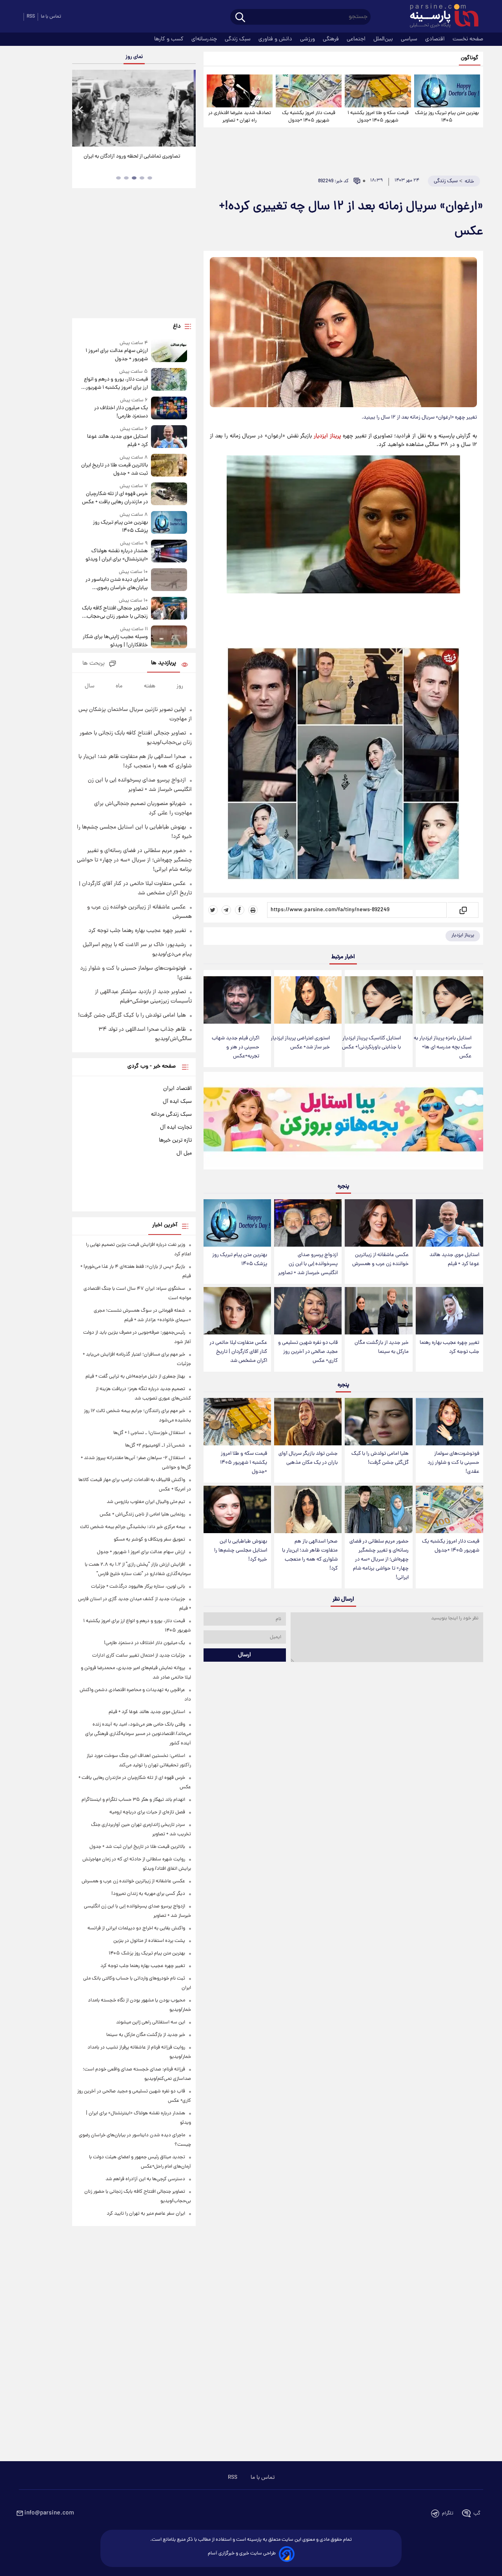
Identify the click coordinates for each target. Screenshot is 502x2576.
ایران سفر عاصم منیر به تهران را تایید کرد (146, 2214)
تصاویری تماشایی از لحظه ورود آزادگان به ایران (134, 157)
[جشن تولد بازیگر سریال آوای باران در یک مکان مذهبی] (308, 1422)
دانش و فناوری (276, 39)
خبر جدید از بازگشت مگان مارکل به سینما (382, 1347)
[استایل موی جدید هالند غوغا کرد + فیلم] (449, 1223)
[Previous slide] (81, 109)
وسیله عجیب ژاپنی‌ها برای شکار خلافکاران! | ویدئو (115, 641)
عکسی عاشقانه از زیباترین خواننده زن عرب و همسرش (380, 1260)
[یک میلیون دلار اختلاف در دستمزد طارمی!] (169, 409)
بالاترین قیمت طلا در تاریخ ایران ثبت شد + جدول (114, 470)
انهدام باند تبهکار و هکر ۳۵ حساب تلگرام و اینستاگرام (133, 1800)
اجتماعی (357, 39)
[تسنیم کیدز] (343, 1122)
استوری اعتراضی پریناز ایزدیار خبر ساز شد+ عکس (300, 1043)
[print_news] (253, 910)
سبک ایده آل (177, 1102)
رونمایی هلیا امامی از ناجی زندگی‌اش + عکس (142, 1515)
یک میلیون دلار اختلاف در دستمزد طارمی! (121, 412)
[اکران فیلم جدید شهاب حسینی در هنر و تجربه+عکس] (237, 1000)
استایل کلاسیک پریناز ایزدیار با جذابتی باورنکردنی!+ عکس (371, 1043)
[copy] (463, 910)
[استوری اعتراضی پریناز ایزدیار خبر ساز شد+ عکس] (308, 1000)
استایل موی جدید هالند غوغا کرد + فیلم (454, 1260)
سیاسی (410, 39)
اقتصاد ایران (177, 1089)
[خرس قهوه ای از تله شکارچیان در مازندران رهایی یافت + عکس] (169, 494)
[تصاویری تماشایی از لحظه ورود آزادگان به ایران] (134, 108)
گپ (477, 2513)
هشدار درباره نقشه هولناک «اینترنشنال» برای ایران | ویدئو (116, 555)
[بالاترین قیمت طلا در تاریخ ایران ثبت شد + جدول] (169, 466)
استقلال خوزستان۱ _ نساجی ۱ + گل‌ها (149, 1433)
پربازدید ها (164, 663)
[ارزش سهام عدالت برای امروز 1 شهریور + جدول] (169, 351)
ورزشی (308, 39)
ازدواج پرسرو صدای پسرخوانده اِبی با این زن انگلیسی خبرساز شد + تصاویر (308, 1264)
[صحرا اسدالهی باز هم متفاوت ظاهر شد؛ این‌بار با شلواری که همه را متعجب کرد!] (308, 1509)
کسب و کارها (170, 39)
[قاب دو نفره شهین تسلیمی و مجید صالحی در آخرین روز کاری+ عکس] (308, 1311)
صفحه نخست (468, 39)
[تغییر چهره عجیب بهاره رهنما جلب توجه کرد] (449, 1311)
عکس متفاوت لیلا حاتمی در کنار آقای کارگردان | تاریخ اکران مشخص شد (238, 1352)
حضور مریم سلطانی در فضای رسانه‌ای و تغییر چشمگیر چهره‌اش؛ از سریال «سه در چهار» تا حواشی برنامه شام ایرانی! (379, 1560)
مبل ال (184, 1153)
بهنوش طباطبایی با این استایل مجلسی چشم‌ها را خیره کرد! (241, 1551)
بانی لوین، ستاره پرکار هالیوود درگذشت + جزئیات (138, 1587)
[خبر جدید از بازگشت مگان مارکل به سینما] (378, 1311)
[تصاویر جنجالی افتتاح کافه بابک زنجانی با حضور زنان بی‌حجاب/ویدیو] (169, 609)
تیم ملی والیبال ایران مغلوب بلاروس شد (146, 1502)
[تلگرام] (226, 910)
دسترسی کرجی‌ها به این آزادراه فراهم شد (145, 2179)
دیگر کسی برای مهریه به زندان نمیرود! (148, 1894)
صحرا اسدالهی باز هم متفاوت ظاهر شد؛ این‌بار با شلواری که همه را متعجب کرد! (310, 1555)
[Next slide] (187, 109)
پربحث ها (94, 664)
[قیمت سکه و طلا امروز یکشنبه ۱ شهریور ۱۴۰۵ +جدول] (378, 91)
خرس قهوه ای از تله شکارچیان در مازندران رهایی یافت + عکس (115, 498)
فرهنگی (332, 39)
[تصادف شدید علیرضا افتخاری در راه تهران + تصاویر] (240, 91)
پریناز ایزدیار (327, 436)
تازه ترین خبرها (175, 1140)
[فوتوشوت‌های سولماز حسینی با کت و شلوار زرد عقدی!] (449, 1422)
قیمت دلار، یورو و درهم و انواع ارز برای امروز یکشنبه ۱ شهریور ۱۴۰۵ (116, 384)
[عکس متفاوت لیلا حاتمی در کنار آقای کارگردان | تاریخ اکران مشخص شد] (237, 1311)
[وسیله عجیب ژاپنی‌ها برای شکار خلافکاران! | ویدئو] (169, 637)
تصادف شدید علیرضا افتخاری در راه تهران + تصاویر (240, 117)
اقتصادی (436, 39)
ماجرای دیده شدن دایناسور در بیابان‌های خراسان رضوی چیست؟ (116, 584)
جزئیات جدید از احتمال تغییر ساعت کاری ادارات (139, 1656)
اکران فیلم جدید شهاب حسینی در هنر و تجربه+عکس (236, 1047)
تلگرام (448, 2513)
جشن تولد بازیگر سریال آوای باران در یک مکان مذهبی (308, 1458)
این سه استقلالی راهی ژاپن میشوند (151, 2022)
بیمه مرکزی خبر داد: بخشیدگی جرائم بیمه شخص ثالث (133, 1527)
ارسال (245, 1655)
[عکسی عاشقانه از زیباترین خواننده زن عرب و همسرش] (378, 1223)
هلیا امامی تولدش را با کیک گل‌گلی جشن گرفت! (380, 1458)
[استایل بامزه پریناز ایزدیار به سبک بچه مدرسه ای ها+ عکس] (449, 1000)
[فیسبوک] (240, 910)
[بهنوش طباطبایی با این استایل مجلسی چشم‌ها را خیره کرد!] (237, 1509)
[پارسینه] (440, 17)
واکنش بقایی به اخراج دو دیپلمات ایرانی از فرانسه (136, 1928)
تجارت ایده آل (176, 1128)
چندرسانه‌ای (205, 39)
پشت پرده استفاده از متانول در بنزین (149, 1941)
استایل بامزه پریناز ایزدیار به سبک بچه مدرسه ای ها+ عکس (443, 1047)
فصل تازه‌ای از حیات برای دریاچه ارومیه (147, 1812)
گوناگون (470, 58)
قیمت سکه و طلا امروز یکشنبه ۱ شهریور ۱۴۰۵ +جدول (378, 117)
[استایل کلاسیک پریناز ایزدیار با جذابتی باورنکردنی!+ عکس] (378, 1000)
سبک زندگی (238, 39)
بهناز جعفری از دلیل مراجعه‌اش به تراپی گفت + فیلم (135, 1377)
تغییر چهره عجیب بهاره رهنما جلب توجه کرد (449, 1347)
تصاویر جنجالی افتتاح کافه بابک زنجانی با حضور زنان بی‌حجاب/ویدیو (115, 613)
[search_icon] (240, 18)
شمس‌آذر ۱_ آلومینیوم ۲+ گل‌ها (155, 1446)
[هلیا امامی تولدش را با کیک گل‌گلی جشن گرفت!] (378, 1422)
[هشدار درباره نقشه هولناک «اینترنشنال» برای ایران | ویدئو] (169, 552)
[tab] (150, 178)
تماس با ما (51, 17)
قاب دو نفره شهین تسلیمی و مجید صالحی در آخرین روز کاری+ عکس (308, 1352)
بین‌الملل (384, 39)
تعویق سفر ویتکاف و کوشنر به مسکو (149, 1540)
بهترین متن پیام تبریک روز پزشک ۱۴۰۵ (447, 117)
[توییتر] (213, 910)
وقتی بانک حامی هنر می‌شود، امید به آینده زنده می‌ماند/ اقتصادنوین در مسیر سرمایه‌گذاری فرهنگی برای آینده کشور (138, 1734)
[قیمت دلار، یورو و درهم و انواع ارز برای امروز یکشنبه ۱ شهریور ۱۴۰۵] (169, 380)
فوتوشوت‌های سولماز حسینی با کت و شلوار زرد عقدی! (453, 1463)
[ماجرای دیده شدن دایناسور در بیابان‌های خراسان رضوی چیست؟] (169, 580)
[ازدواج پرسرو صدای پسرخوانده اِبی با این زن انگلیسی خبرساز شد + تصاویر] (308, 1223)
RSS (31, 17)
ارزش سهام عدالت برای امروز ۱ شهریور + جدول (116, 355)
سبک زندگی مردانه (171, 1115)
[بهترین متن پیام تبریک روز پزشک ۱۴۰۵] (447, 91)
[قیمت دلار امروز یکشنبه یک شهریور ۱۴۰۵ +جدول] (309, 91)
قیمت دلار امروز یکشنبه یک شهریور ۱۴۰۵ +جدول (309, 117)
